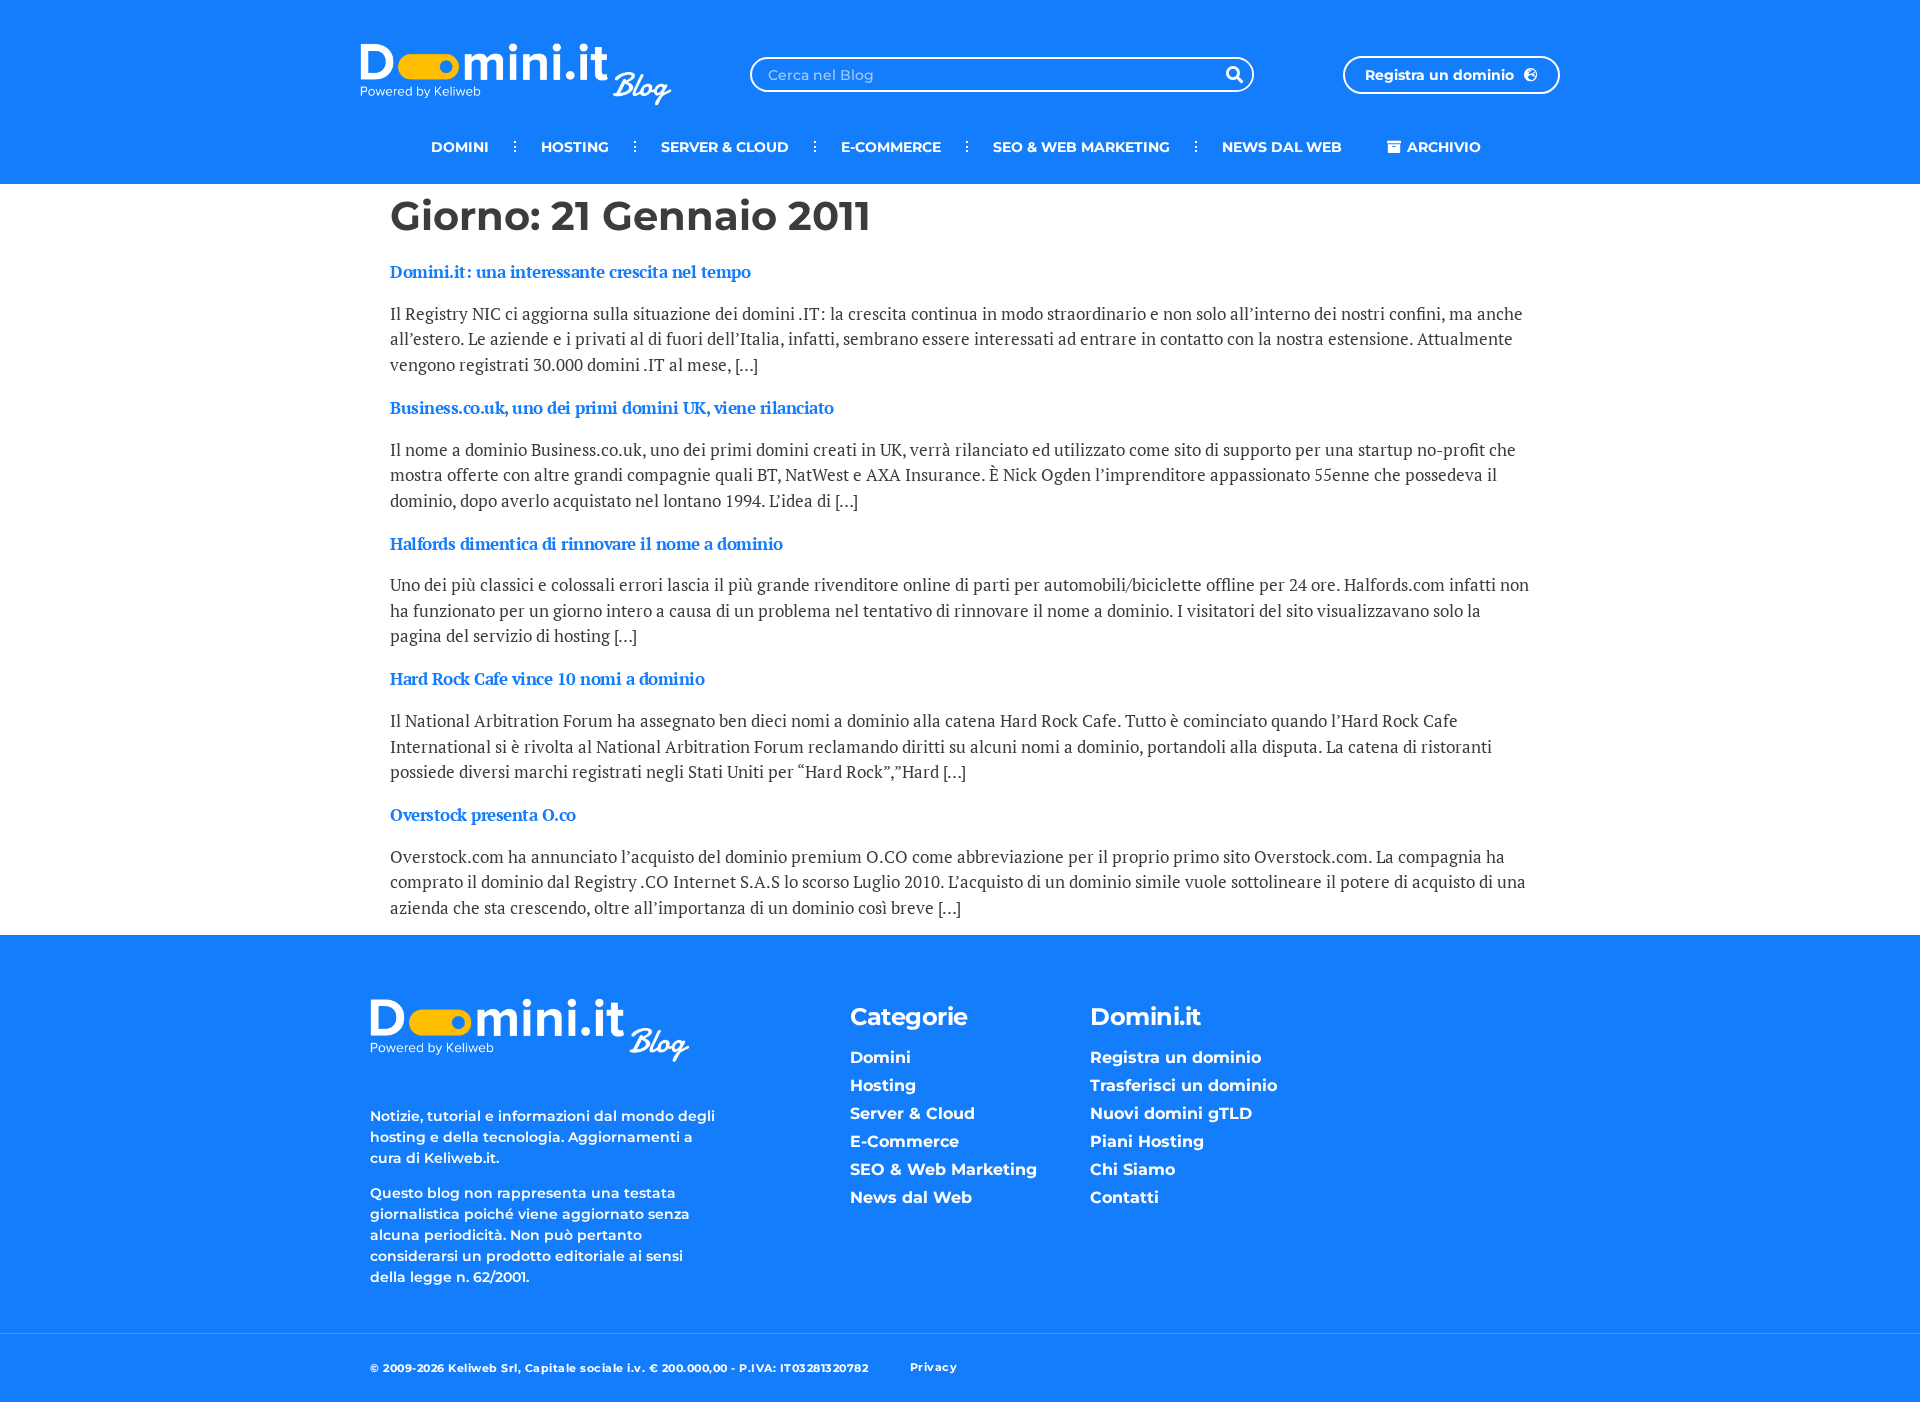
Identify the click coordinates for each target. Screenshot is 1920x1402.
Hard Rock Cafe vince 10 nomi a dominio (547, 678)
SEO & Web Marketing (1081, 147)
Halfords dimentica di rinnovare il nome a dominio (586, 543)
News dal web (1282, 147)
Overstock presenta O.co (483, 814)
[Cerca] (1234, 74)
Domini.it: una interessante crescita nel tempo (570, 271)
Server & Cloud (725, 147)
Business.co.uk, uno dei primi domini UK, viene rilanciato (612, 407)
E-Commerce (891, 147)
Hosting (575, 147)
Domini (460, 147)
